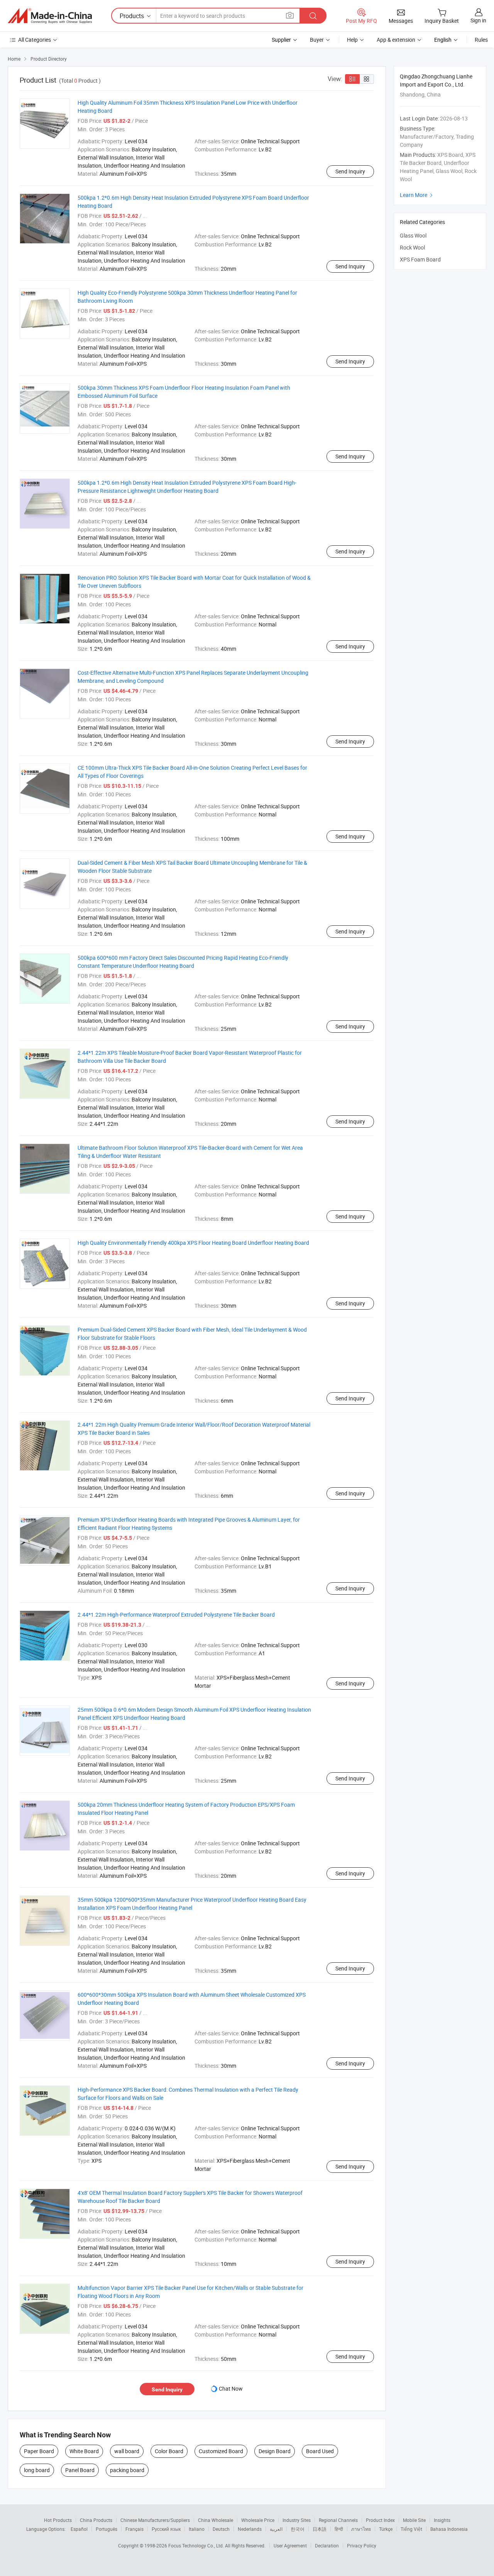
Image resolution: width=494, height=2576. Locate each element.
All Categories (35, 40)
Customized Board (221, 2451)
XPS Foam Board (420, 259)
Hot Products (58, 2520)
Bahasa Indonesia (449, 2529)
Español (79, 2529)
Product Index (380, 2520)
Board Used (320, 2451)
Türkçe (386, 2529)
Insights (442, 2520)
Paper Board (39, 2451)
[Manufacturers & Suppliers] (50, 16)
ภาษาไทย (361, 2529)
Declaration (327, 2545)
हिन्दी (339, 2529)
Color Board (169, 2451)
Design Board (275, 2451)
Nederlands (250, 2529)
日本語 (320, 2529)
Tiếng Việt (411, 2529)
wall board (127, 2451)
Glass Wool (413, 235)
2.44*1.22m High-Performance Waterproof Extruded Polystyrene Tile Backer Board (176, 1615)
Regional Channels (338, 2520)
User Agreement (290, 2545)
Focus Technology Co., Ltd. (197, 2545)
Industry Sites (297, 2520)
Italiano (197, 2529)
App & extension (396, 40)
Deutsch (221, 2529)
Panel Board (80, 2470)
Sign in (478, 20)
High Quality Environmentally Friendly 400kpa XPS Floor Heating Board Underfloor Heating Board (193, 1243)
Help (352, 40)
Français (134, 2529)
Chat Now (231, 2388)
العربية (276, 2529)
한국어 (298, 2529)
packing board (127, 2470)
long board (37, 2470)
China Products (96, 2520)
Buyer (317, 40)
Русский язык (166, 2529)
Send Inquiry (350, 171)
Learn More (417, 195)
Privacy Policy (362, 2545)
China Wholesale (216, 2520)
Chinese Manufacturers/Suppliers (155, 2520)
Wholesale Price (258, 2520)
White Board (84, 2451)
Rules (481, 40)
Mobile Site (414, 2520)
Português (107, 2529)
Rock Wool (412, 247)
